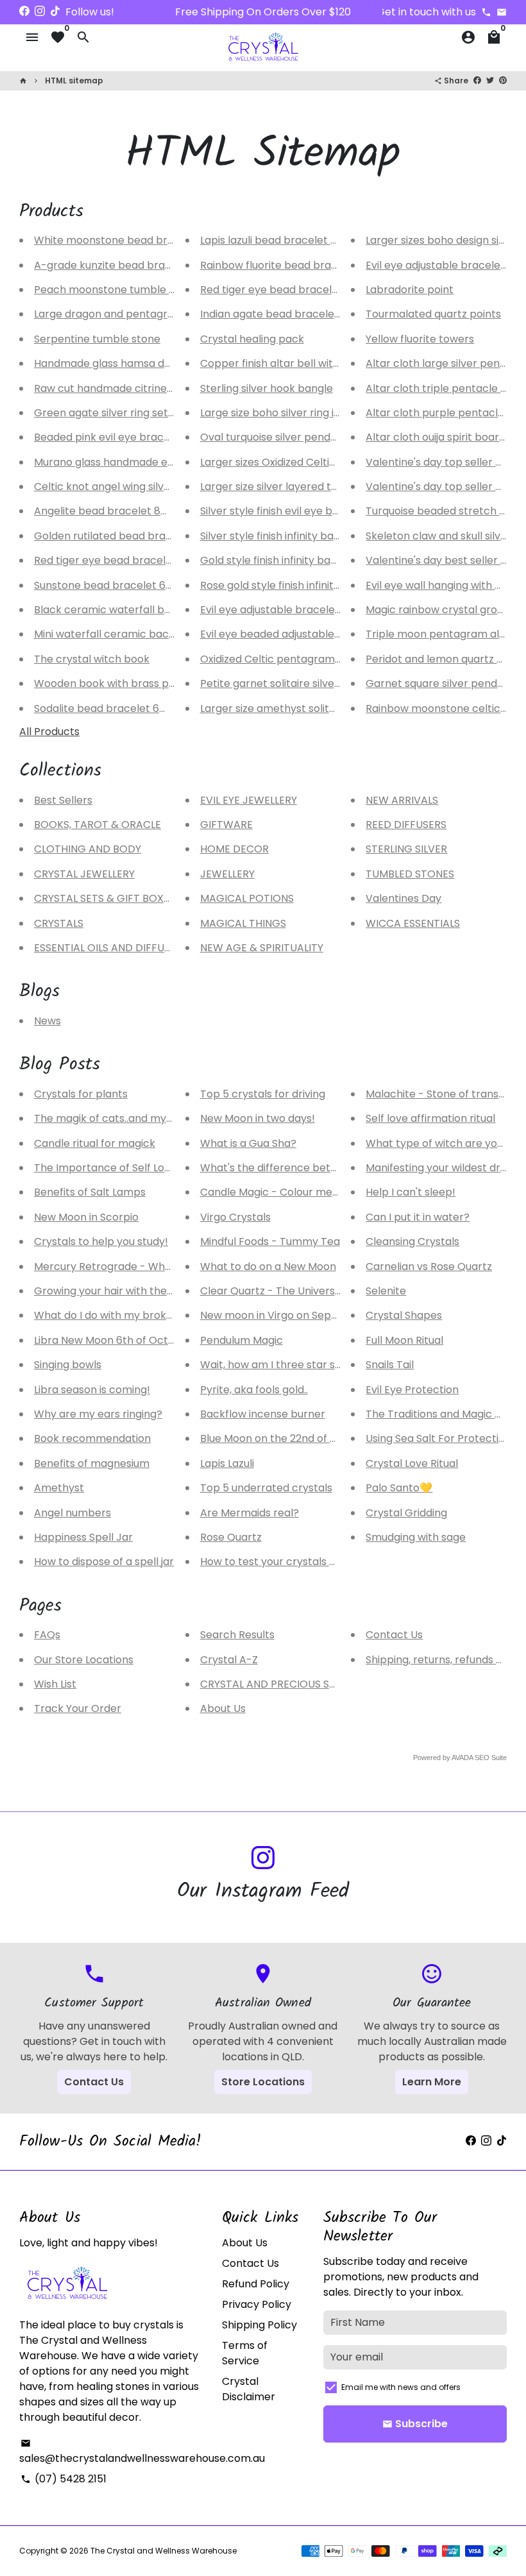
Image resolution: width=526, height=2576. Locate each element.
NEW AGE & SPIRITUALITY (262, 948)
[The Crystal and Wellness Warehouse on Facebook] (24, 11)
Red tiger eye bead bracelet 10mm (122, 560)
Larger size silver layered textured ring (296, 487)
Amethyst (59, 1488)
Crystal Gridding (406, 1513)
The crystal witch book (92, 659)
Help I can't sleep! (411, 1192)
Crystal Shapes (404, 1315)
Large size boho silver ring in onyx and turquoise (319, 413)
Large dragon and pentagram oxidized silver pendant (168, 314)
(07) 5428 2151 (64, 2479)
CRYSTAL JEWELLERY (84, 874)
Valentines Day (403, 898)
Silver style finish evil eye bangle (280, 511)
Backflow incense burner (263, 1414)
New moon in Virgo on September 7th (295, 1315)
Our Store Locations (84, 1660)
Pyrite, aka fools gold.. (254, 1390)
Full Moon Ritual (404, 1340)
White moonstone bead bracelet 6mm (132, 240)
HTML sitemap (74, 80)
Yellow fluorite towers (420, 339)
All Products (49, 732)
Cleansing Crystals (412, 1241)
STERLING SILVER (406, 849)
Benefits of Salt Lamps (90, 1192)
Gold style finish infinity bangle (276, 560)
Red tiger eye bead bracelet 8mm (286, 290)
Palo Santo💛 (399, 1488)
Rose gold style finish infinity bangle (289, 585)
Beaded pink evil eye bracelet (109, 437)
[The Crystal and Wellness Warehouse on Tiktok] (55, 11)
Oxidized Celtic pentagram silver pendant (305, 659)
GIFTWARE (226, 825)
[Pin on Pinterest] (503, 80)
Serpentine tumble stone (97, 339)
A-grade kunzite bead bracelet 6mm (127, 265)
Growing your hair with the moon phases (136, 1291)
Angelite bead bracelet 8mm (107, 511)
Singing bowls (68, 1365)
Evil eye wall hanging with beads (446, 585)
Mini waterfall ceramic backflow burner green (150, 634)
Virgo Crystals (235, 1217)
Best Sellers (63, 800)
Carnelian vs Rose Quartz (429, 1267)
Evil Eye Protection (412, 1390)
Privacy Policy (257, 2304)
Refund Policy (256, 2284)
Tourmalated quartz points (433, 314)
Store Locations (263, 2082)
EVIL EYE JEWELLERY (249, 800)
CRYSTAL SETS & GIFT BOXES (105, 898)
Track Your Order (78, 1708)
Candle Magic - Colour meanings (283, 1192)
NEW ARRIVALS (402, 800)
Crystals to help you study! (101, 1241)
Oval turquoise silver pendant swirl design (304, 437)
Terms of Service (245, 2353)
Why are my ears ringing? (98, 1414)
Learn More (432, 2082)
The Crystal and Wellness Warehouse (164, 2551)
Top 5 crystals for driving (263, 1094)
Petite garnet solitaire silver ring (280, 683)
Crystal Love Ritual (412, 1463)
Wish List (55, 1684)
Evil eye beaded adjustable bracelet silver (305, 634)
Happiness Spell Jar (83, 1537)
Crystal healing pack (252, 339)
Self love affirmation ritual (430, 1118)
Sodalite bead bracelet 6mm (107, 708)
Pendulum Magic (242, 1340)
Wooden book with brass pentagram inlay (140, 683)
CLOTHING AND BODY (88, 849)
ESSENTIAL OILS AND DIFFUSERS (111, 948)
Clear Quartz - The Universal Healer (290, 1291)
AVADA (462, 1758)
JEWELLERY (227, 874)
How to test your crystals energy (283, 1562)
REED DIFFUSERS (406, 825)
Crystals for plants (81, 1094)
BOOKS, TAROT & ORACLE (98, 825)
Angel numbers (72, 1513)
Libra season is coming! (92, 1390)
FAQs (47, 1635)
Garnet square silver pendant (440, 683)
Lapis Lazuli (227, 1463)
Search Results (237, 1635)
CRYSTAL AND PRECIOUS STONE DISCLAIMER (309, 1684)
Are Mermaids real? (250, 1513)
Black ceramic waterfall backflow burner (138, 610)
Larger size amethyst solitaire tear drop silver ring (325, 708)
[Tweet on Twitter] (490, 80)
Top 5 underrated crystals (266, 1488)
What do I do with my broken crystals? (131, 1315)
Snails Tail (390, 1365)
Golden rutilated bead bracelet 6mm (128, 536)
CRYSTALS (59, 923)
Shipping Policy (259, 2325)
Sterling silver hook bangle (267, 388)
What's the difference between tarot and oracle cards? (341, 1168)
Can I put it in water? (418, 1217)
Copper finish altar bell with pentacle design (312, 363)
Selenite (386, 1291)
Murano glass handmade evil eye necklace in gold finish (173, 462)
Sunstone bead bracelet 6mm (110, 585)
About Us (223, 1708)
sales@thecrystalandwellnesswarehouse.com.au (142, 2452)
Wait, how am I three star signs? (280, 1365)
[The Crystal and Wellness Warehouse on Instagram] (40, 11)
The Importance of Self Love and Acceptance (149, 1168)
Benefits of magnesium (92, 1463)
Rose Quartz (231, 1537)
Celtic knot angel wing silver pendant (127, 487)
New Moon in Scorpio (86, 1217)
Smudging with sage (416, 1537)
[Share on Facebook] (477, 80)
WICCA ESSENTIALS (413, 923)
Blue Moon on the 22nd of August (282, 1438)
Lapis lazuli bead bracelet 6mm (279, 240)
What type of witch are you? (437, 1143)
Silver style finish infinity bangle (278, 536)
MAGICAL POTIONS (247, 898)
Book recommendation (92, 1438)
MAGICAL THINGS (243, 923)
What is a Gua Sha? (248, 1143)
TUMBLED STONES (410, 874)
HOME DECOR (234, 849)
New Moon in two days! (258, 1118)
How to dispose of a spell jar (104, 1562)
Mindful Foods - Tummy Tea (270, 1241)
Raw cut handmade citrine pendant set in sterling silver (173, 388)
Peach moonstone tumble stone (116, 290)
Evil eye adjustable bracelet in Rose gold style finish (328, 610)
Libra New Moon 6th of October (113, 1340)
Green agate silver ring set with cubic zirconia (149, 413)
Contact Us (394, 1635)
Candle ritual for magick (95, 1143)
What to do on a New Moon (268, 1267)
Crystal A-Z (229, 1660)
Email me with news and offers (401, 2387)
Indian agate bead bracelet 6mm (284, 314)
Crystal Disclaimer (249, 2389)
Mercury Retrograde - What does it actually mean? (163, 1267)
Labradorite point (410, 290)
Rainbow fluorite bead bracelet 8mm (293, 265)
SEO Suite (491, 1758)
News (47, 1021)
